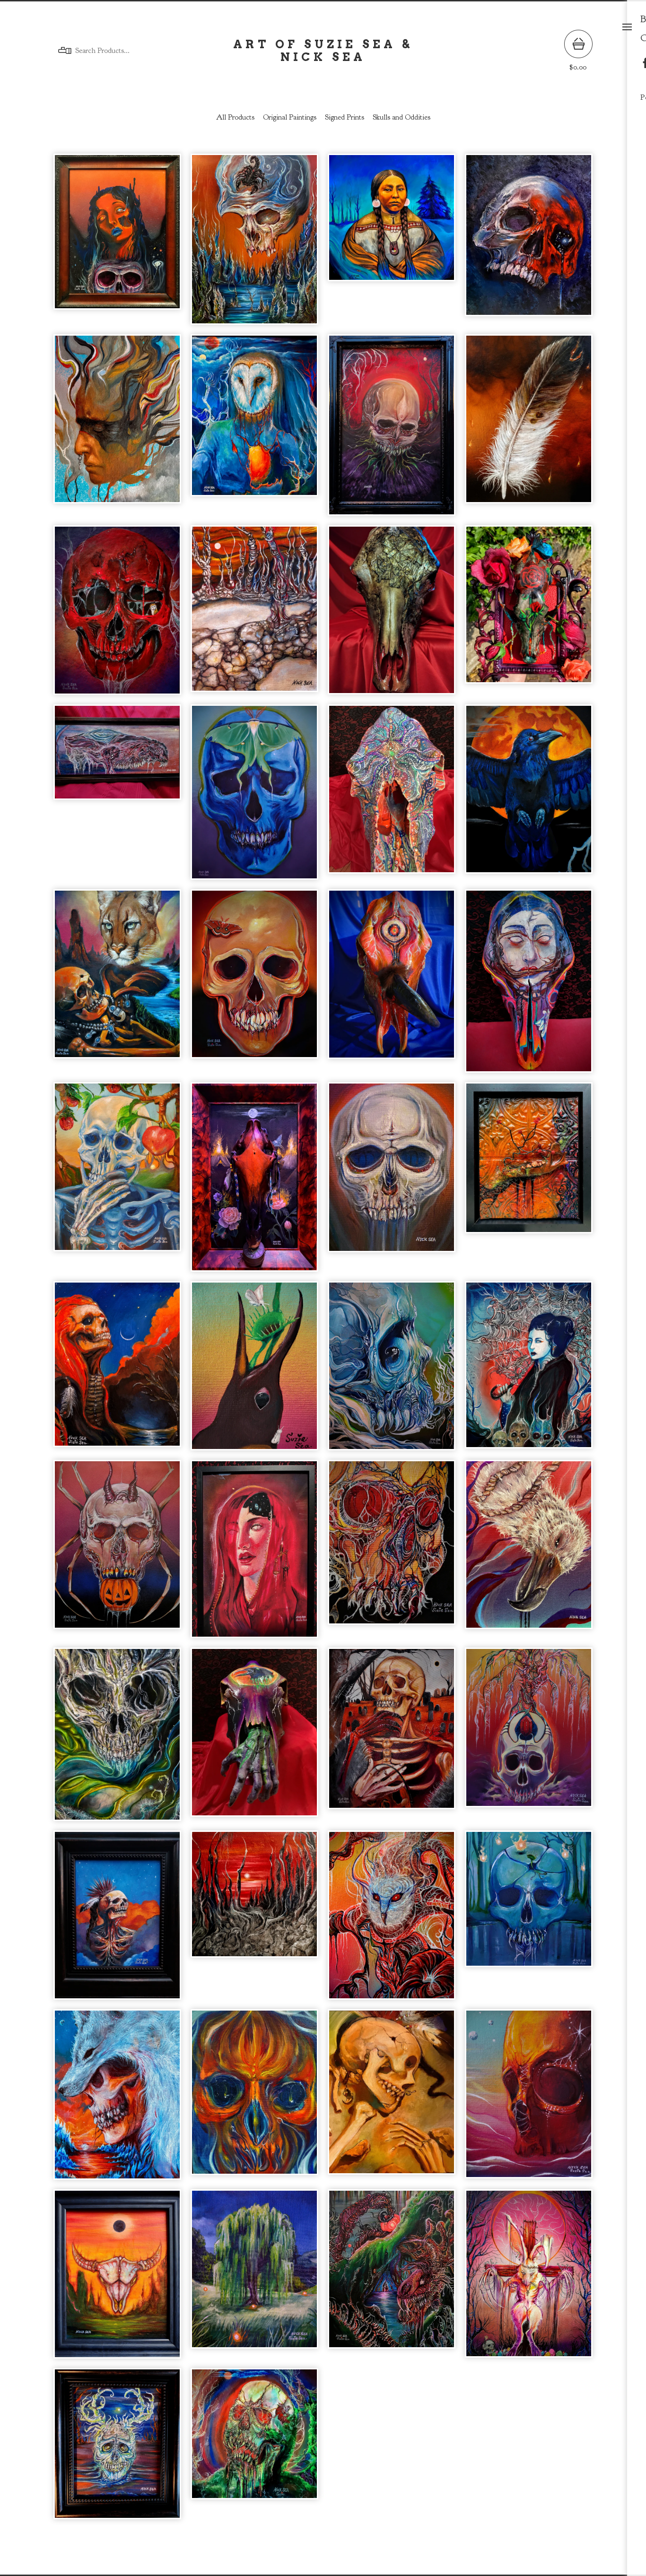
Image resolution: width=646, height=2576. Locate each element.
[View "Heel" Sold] (117, 2448)
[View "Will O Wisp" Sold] (529, 1920)
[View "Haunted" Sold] (254, 1739)
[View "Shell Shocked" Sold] (117, 1739)
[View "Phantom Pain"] (392, 615)
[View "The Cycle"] (254, 1370)
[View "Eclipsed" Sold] (117, 2279)
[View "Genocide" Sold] (392, 2099)
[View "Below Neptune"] (392, 1370)
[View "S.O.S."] (529, 244)
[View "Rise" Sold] (117, 1920)
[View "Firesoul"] (254, 430)
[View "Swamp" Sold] (392, 2279)
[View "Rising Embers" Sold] (392, 1920)
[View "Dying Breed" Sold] (117, 2099)
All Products (235, 117)
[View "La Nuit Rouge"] (392, 430)
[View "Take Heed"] (529, 430)
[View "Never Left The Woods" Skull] (529, 986)
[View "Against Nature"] (254, 244)
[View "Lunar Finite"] (254, 797)
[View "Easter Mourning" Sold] (529, 2279)
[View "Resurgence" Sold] (529, 1739)
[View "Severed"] (392, 1182)
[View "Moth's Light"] (254, 986)
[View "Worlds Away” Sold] (529, 2099)
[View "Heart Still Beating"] (117, 986)
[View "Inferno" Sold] (254, 2099)
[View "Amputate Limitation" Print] (254, 1554)
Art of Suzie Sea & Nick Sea (323, 51)
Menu (627, 27)
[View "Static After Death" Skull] (392, 797)
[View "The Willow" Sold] (254, 2279)
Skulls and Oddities (402, 117)
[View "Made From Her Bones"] (529, 1370)
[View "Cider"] (117, 1182)
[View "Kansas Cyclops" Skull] (392, 986)
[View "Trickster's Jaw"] (529, 1182)
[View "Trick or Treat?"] (117, 1554)
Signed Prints (345, 117)
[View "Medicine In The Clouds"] (117, 430)
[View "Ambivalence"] (117, 244)
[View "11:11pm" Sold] (392, 1739)
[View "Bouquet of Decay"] (529, 615)
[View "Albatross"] (529, 1554)
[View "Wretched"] (392, 1554)
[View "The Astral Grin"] (117, 1370)
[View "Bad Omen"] (117, 615)
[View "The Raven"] (529, 797)
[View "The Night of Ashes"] (254, 1182)
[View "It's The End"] (392, 244)
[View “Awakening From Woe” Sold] (254, 2448)
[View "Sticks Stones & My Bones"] (254, 615)
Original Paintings (290, 117)
